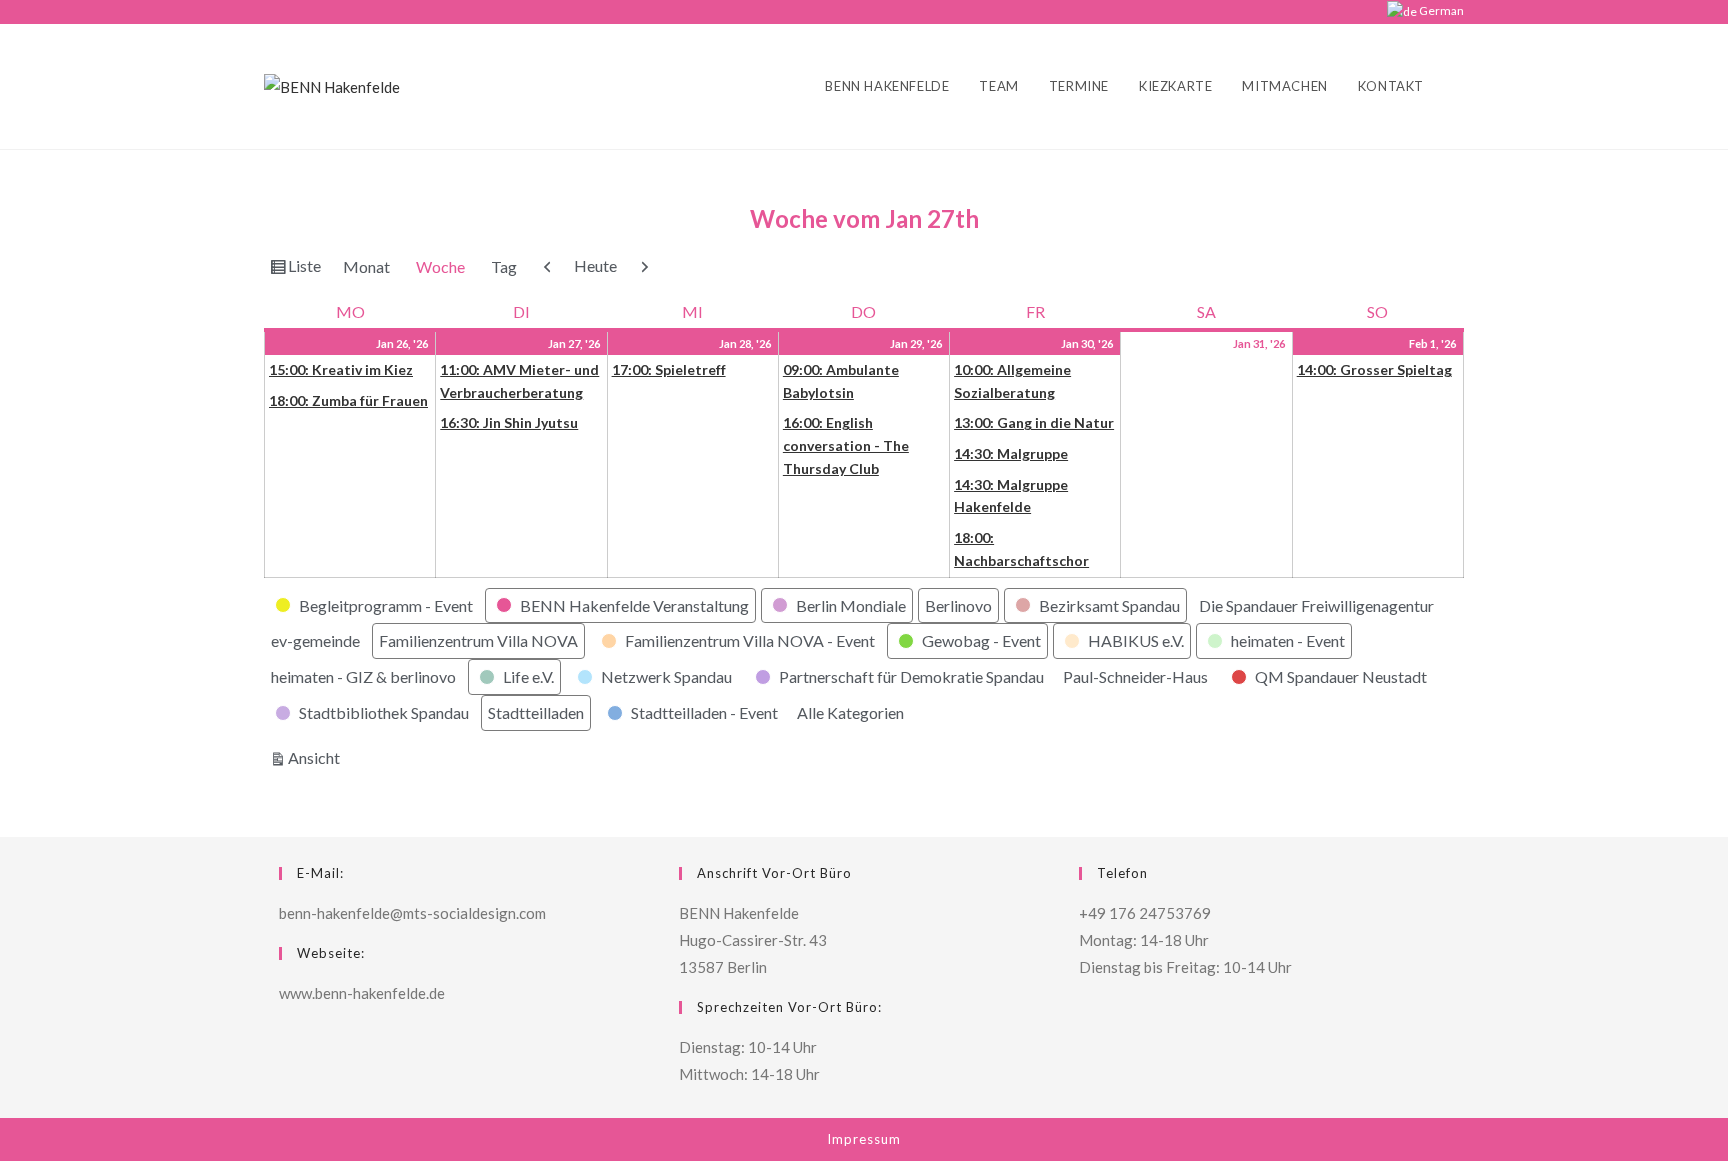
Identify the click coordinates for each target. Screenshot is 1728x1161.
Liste (307, 270)
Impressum (864, 1139)
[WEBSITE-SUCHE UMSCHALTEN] (1459, 86)
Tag (504, 266)
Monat (366, 266)
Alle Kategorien (850, 712)
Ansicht (317, 757)
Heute (595, 265)
